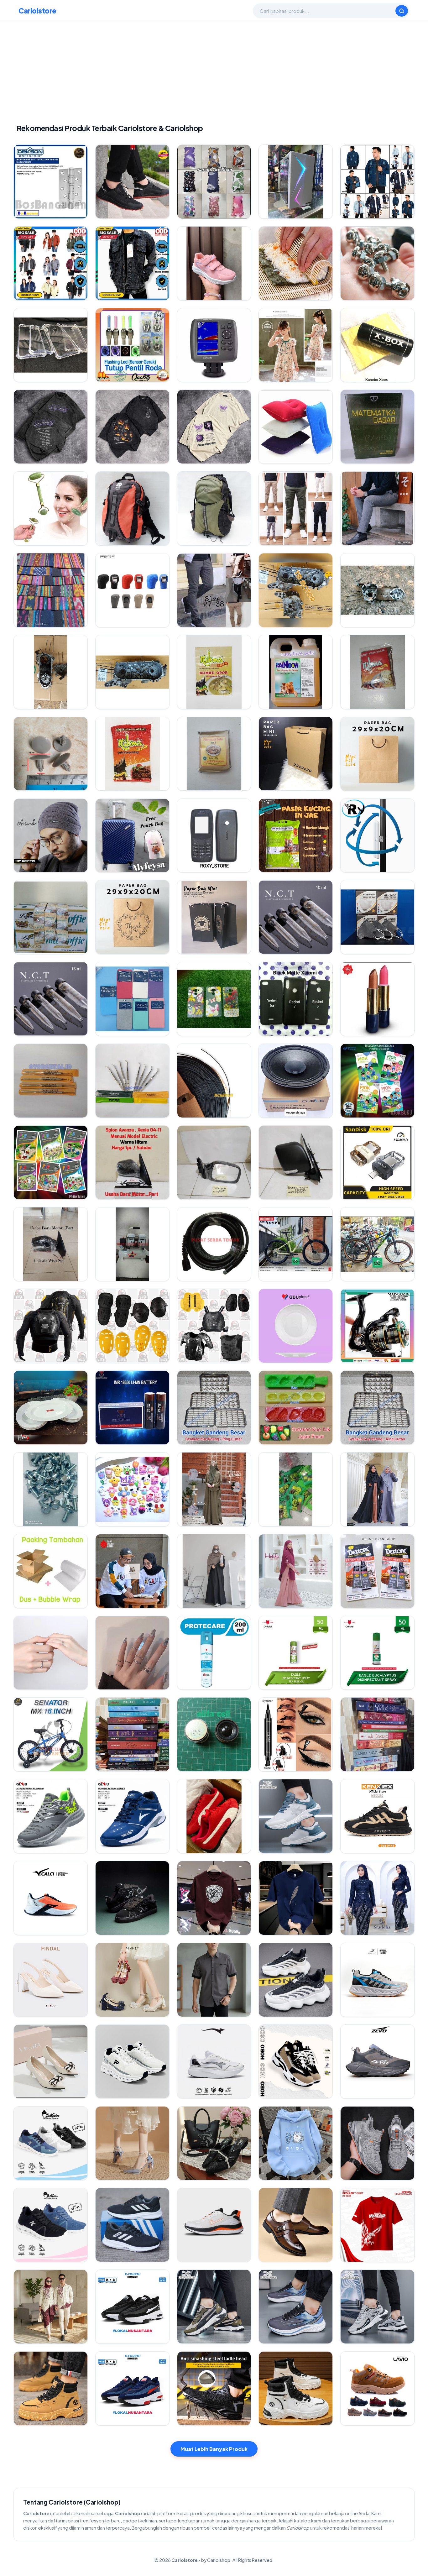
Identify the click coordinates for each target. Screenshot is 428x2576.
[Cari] (402, 11)
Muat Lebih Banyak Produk (214, 2449)
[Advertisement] (205, 72)
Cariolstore (37, 11)
